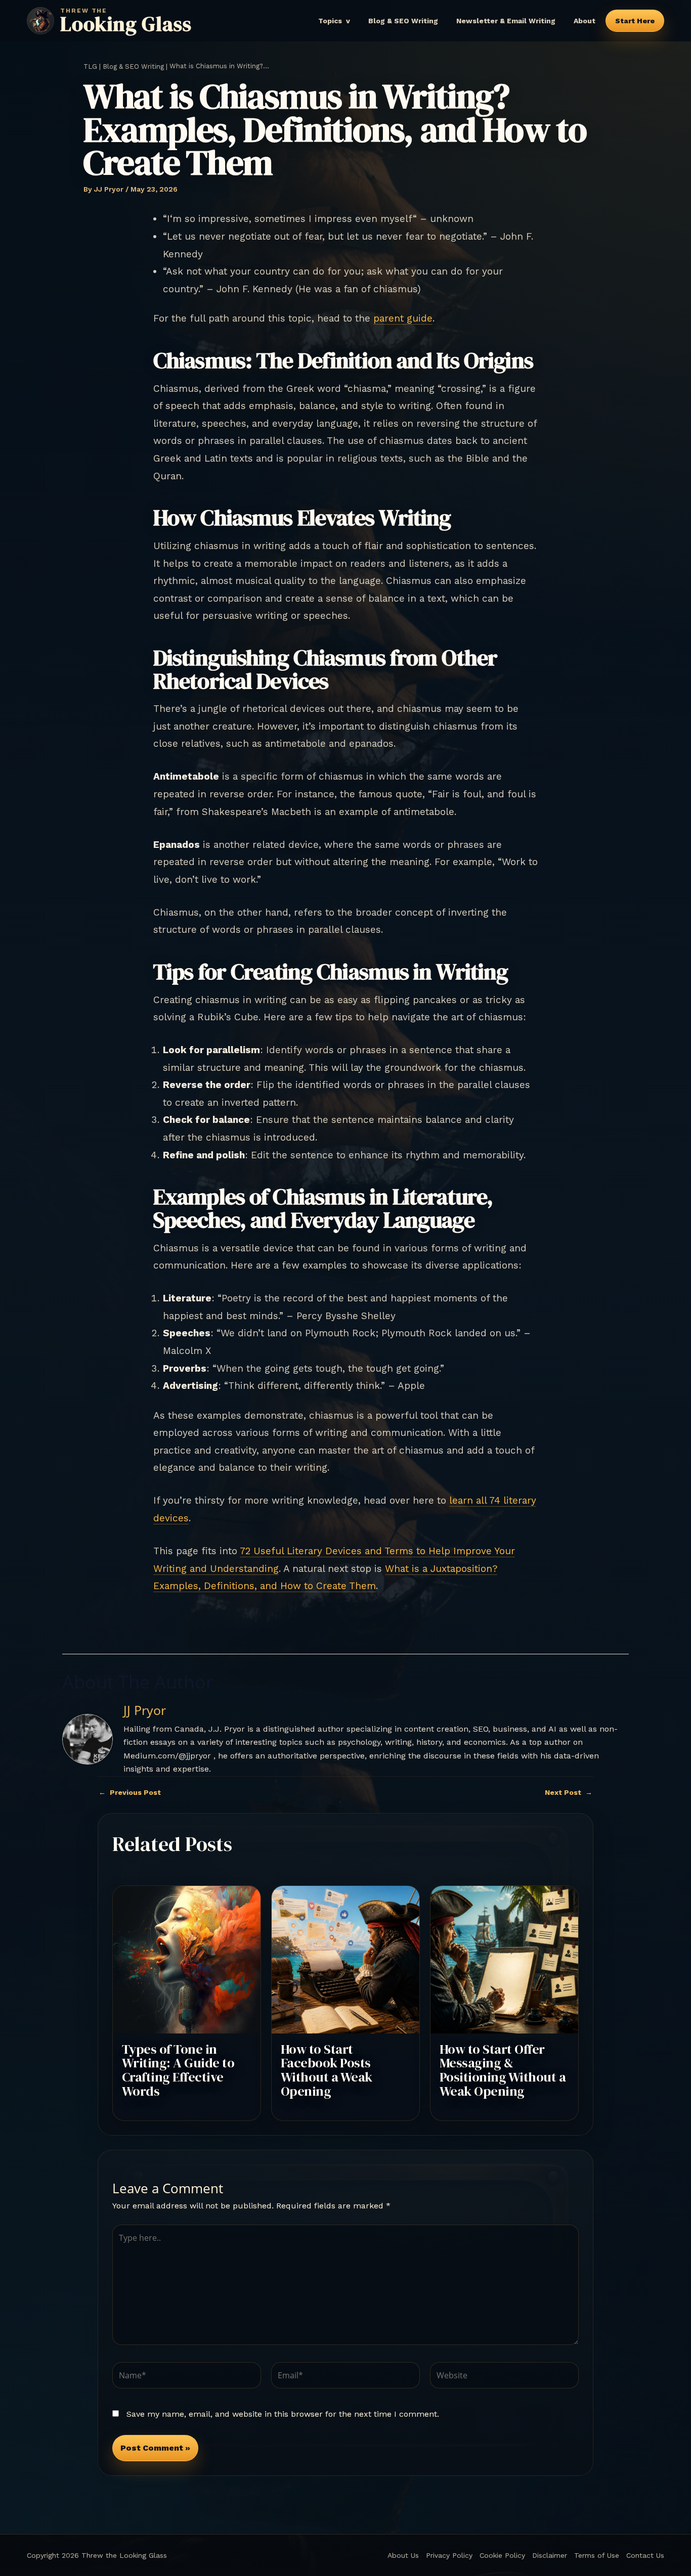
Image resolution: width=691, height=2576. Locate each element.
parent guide (403, 318)
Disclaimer (550, 2555)
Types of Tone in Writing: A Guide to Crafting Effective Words (178, 2070)
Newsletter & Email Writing (506, 21)
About (585, 21)
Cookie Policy (502, 2555)
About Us (403, 2555)
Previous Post (130, 1792)
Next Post (569, 1792)
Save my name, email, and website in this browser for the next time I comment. (283, 2414)
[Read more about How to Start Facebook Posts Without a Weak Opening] (345, 1959)
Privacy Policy (449, 2555)
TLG (90, 66)
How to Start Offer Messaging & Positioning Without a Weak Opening (503, 2070)
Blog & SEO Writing (403, 21)
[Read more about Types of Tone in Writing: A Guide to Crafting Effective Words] (187, 1959)
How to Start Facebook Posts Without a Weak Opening (327, 2070)
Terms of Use (597, 2555)
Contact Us (645, 2555)
